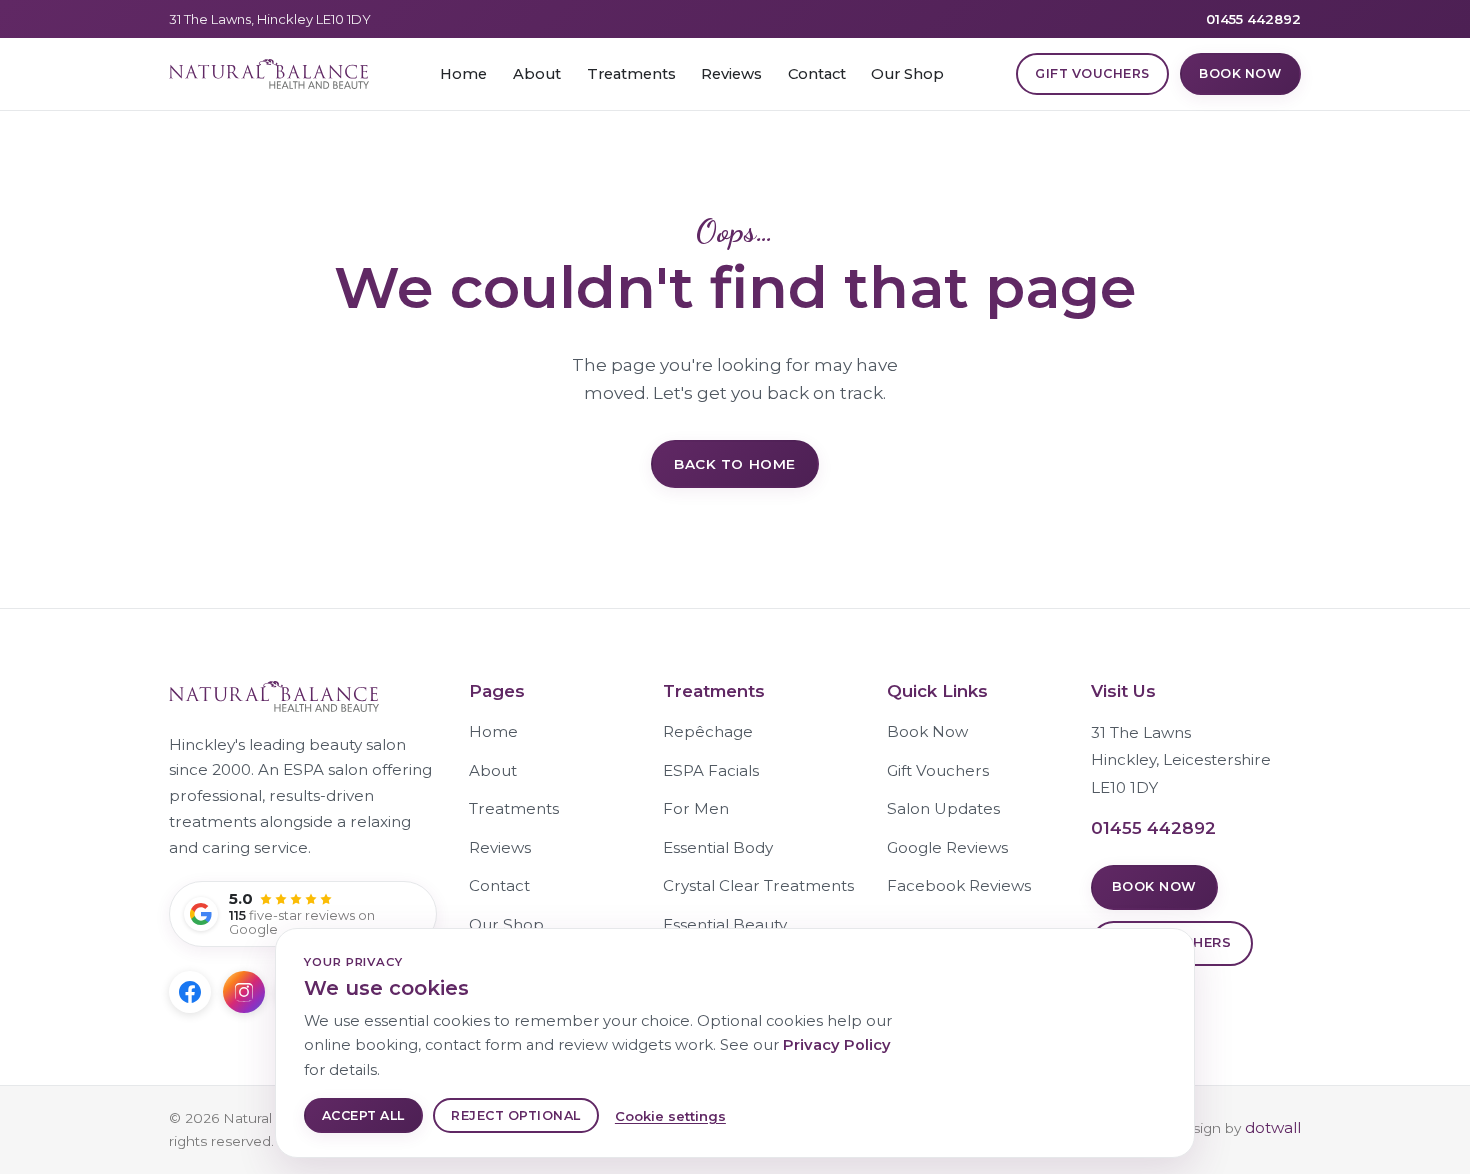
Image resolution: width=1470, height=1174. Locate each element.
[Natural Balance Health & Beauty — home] (269, 74)
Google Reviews (947, 847)
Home (463, 74)
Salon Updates (943, 808)
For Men (696, 808)
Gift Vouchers (1092, 73)
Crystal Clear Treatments (758, 885)
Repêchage (708, 731)
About (537, 74)
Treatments (631, 74)
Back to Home (735, 464)
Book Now (1240, 73)
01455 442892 (1253, 19)
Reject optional (516, 1115)
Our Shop (907, 74)
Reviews (731, 74)
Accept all (363, 1115)
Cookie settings (670, 1116)
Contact (817, 74)
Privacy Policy (837, 1045)
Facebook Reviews (959, 885)
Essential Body (718, 847)
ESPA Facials (711, 770)
